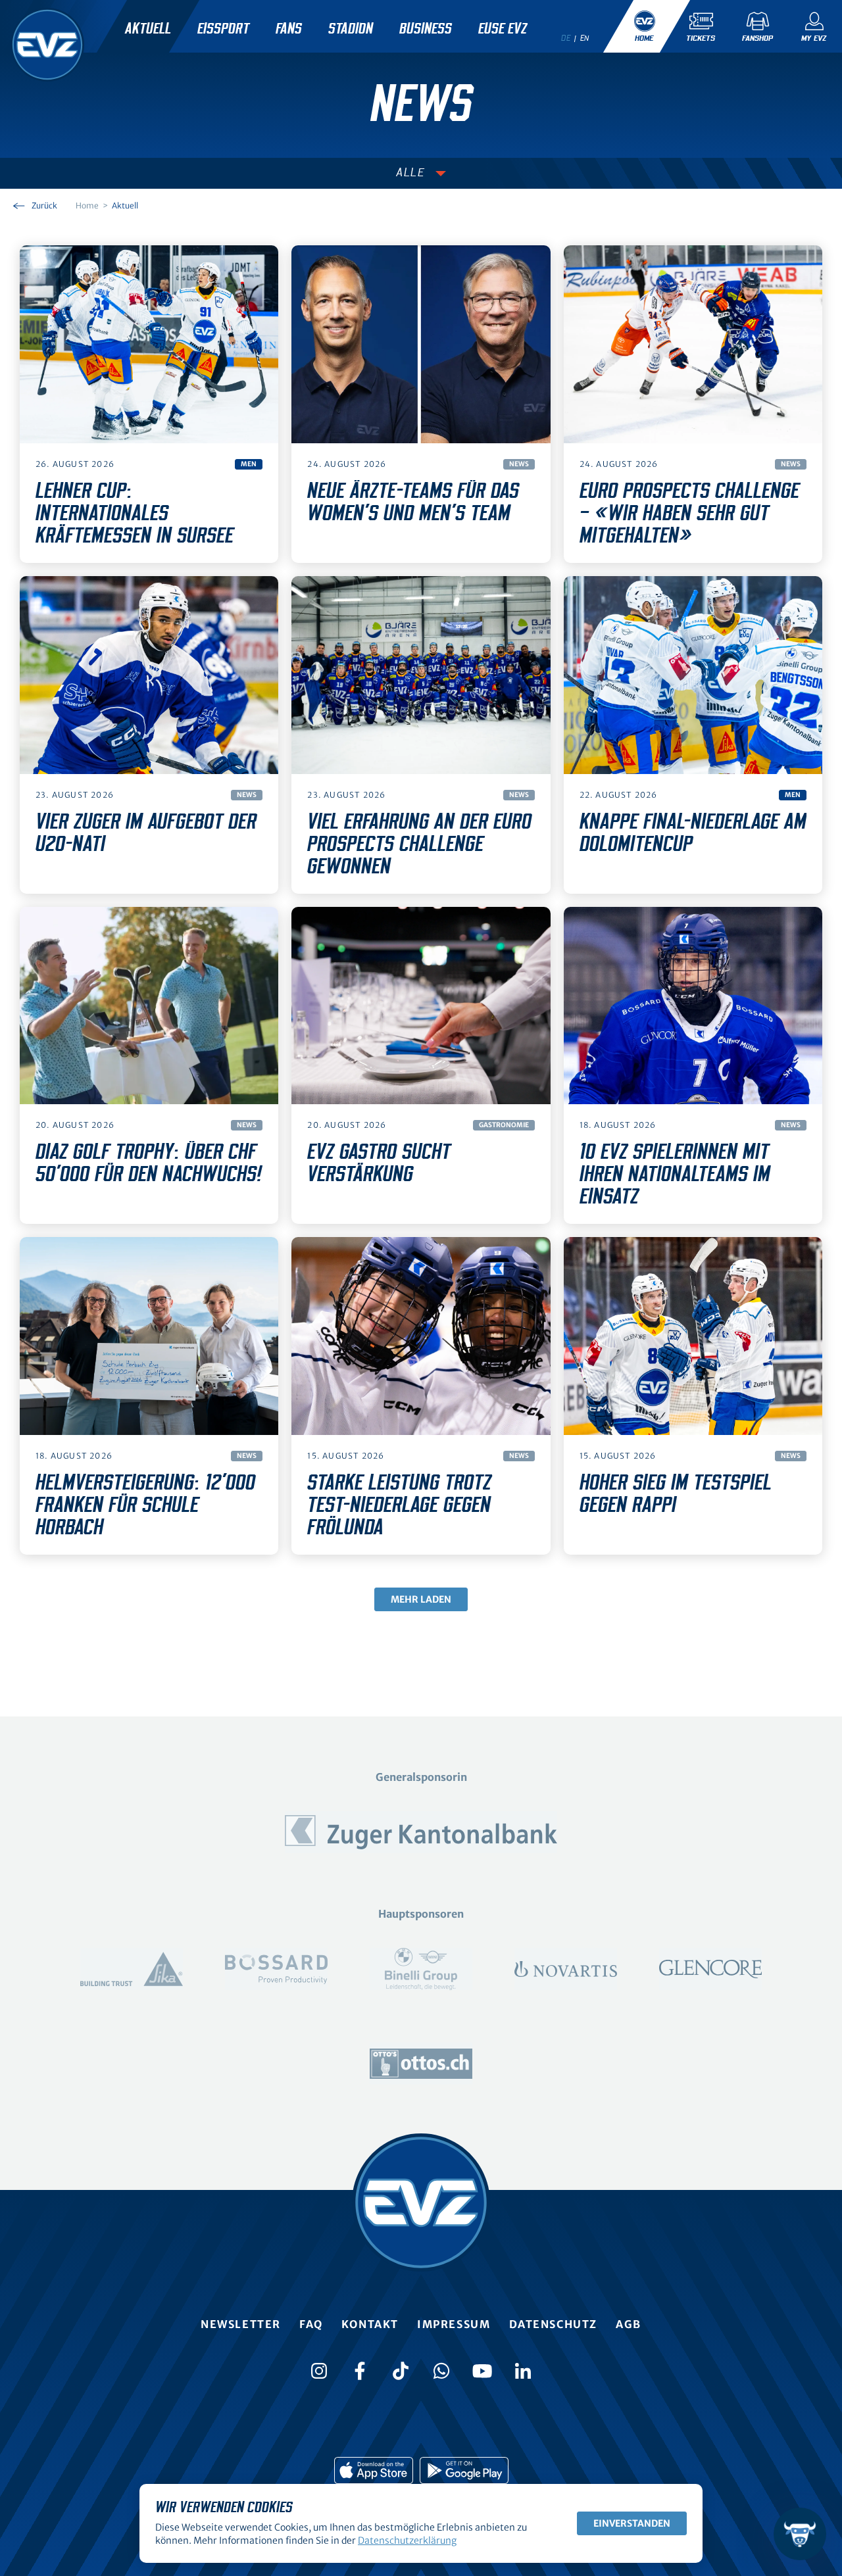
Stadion (351, 29)
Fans (289, 29)
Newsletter (241, 2324)
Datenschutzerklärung (407, 2540)
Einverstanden (632, 2523)
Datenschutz (554, 2324)
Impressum (454, 2324)
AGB (629, 2324)
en (585, 38)
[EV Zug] (47, 45)
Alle (410, 173)
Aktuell (148, 29)
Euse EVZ (503, 29)
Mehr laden (421, 1599)
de (566, 38)
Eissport (223, 29)
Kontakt (370, 2324)
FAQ (311, 2324)
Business (426, 29)
